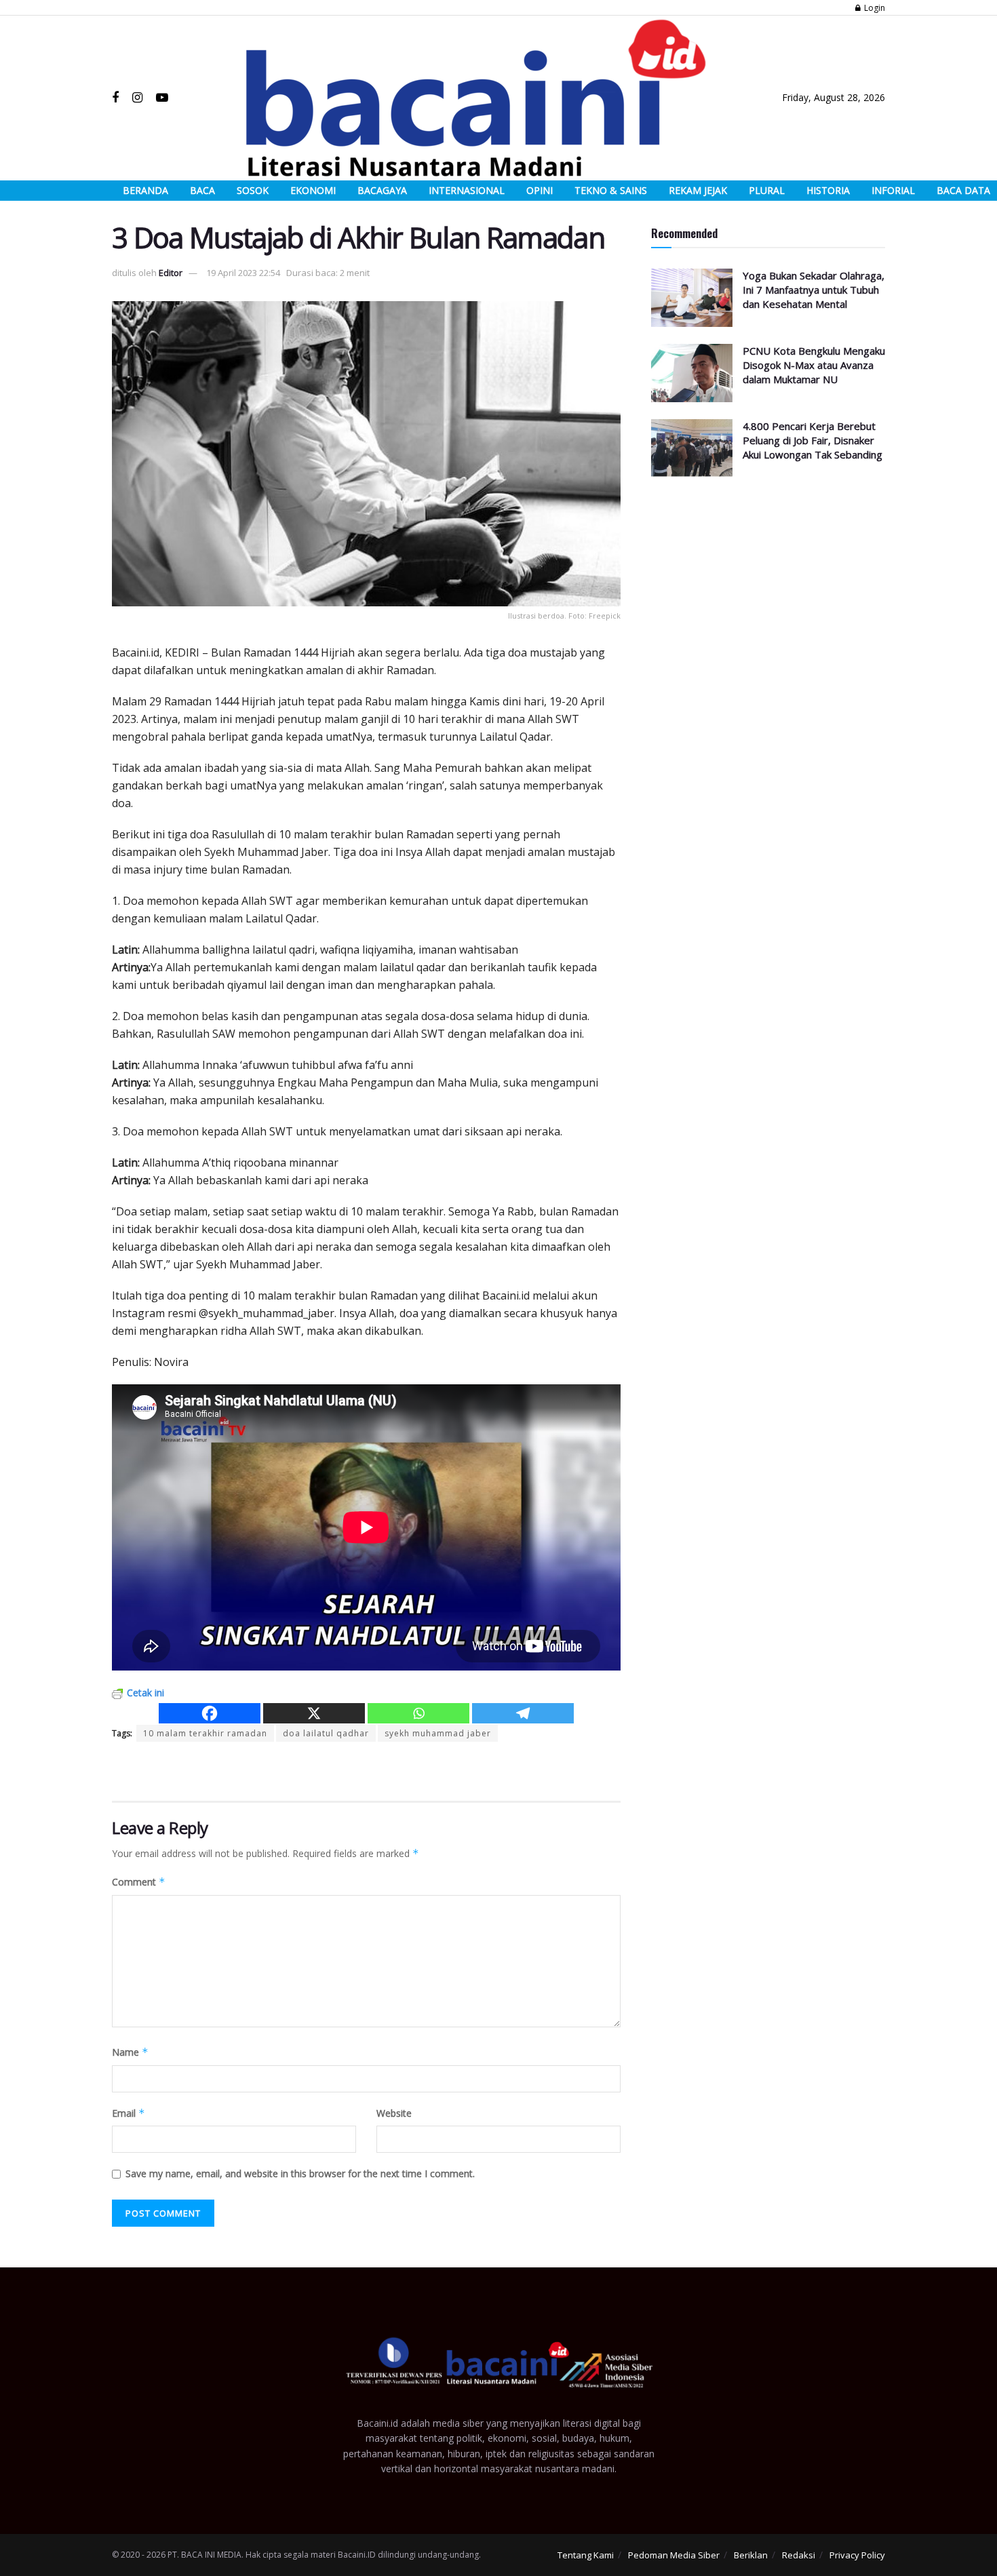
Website (394, 2113)
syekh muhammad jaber (438, 1733)
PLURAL (767, 190)
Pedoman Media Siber (674, 2555)
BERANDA (145, 190)
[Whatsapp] (418, 1713)
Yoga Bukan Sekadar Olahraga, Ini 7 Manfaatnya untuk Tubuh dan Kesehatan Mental (814, 290)
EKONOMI (313, 190)
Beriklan (751, 2555)
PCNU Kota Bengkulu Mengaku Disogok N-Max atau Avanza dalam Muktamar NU (814, 365)
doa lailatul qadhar (326, 1733)
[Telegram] (523, 1713)
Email (129, 2113)
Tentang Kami (586, 2555)
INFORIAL (893, 190)
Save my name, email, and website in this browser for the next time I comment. (300, 2173)
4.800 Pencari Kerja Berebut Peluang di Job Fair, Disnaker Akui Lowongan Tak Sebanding (813, 440)
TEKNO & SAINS (611, 190)
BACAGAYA (382, 190)
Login (874, 8)
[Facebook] (210, 1713)
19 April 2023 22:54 (243, 273)
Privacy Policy (857, 2555)
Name (130, 2052)
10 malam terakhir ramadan (205, 1733)
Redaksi (799, 2555)
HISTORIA (828, 190)
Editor (171, 273)
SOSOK (253, 190)
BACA (202, 190)
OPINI (540, 190)
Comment (139, 1882)
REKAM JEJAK (698, 190)
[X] (314, 1713)
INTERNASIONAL (467, 190)
